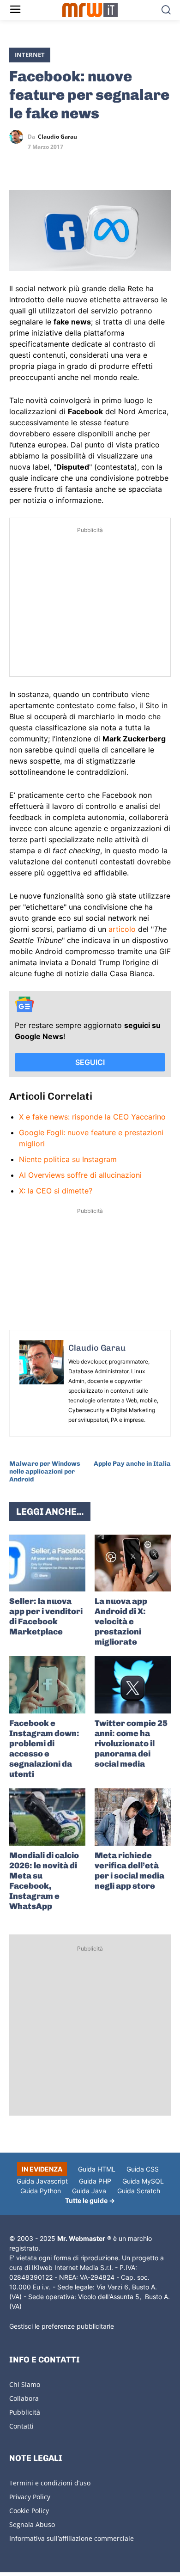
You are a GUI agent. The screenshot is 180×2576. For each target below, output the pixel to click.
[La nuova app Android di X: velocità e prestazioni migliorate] (133, 1563)
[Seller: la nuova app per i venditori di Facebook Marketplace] (47, 1563)
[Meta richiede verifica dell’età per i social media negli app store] (133, 1817)
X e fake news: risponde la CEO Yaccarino (92, 1117)
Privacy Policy (30, 2497)
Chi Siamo (25, 2384)
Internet (30, 55)
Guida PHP (95, 2181)
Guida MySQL (143, 2181)
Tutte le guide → (90, 2200)
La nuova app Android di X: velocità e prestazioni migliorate (121, 1621)
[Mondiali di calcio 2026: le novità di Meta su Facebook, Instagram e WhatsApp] (47, 1817)
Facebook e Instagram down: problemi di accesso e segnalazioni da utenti (44, 1749)
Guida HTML (97, 2169)
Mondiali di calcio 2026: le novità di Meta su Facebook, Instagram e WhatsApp (44, 1881)
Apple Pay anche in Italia (132, 1464)
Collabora (24, 2398)
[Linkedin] (40, 164)
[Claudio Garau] (18, 137)
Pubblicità (25, 2412)
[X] (18, 164)
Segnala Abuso (32, 2524)
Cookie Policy (29, 2511)
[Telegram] (82, 164)
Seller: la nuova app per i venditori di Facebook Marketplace (46, 1616)
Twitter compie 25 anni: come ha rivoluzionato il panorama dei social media (131, 1744)
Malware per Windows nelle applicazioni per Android (45, 1472)
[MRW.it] (90, 10)
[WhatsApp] (61, 164)
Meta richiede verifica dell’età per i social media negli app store (129, 1871)
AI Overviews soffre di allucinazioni (80, 1175)
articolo (122, 929)
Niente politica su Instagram (68, 1159)
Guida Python (41, 2191)
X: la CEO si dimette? (56, 1191)
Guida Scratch (139, 2191)
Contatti (21, 2426)
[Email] (103, 164)
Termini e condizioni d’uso (50, 2483)
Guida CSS (143, 2169)
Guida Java (89, 2191)
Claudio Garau (57, 137)
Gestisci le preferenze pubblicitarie (62, 2326)
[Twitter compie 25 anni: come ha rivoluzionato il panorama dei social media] (133, 1685)
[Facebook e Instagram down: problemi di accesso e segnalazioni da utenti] (47, 1685)
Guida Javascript (42, 2181)
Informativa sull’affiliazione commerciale (72, 2538)
